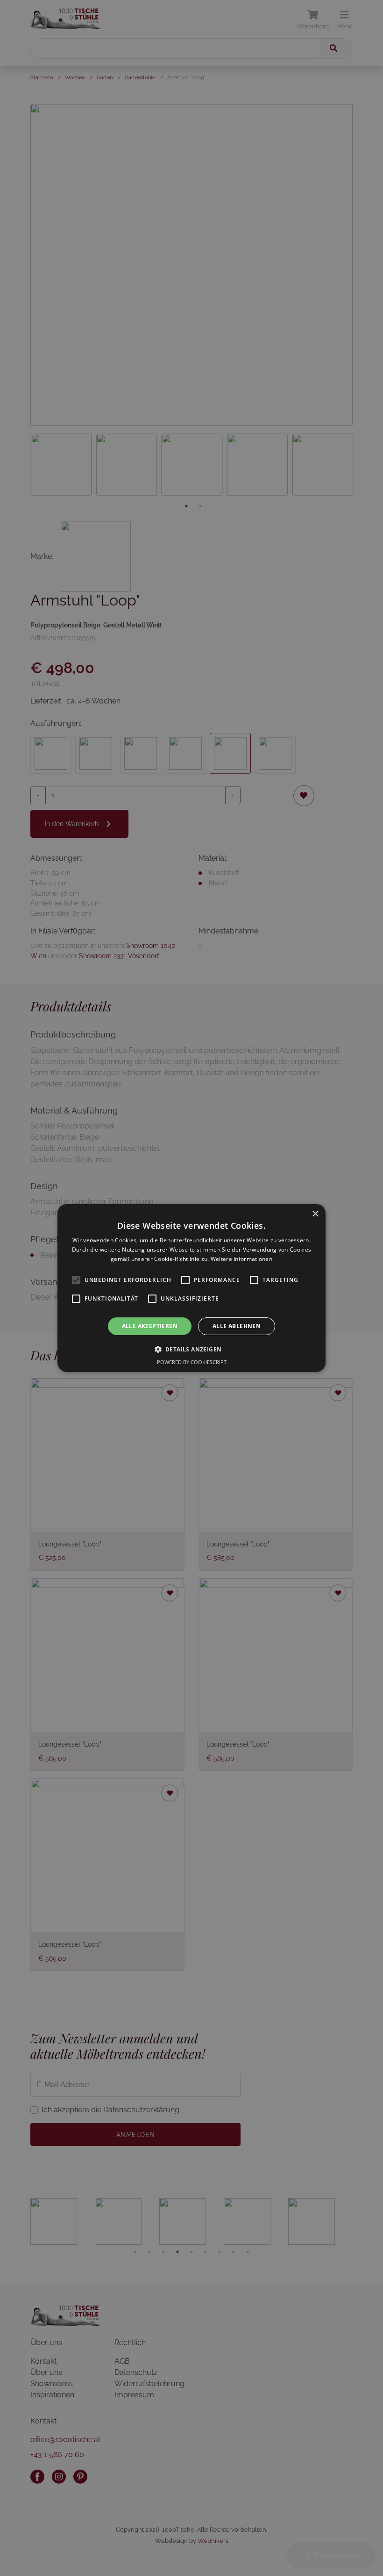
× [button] (315, 1214)
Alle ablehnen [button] (237, 1326)
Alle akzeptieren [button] (150, 1326)
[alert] (191, 1288)
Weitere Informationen (241, 1259)
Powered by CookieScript (192, 1362)
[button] (192, 1349)
